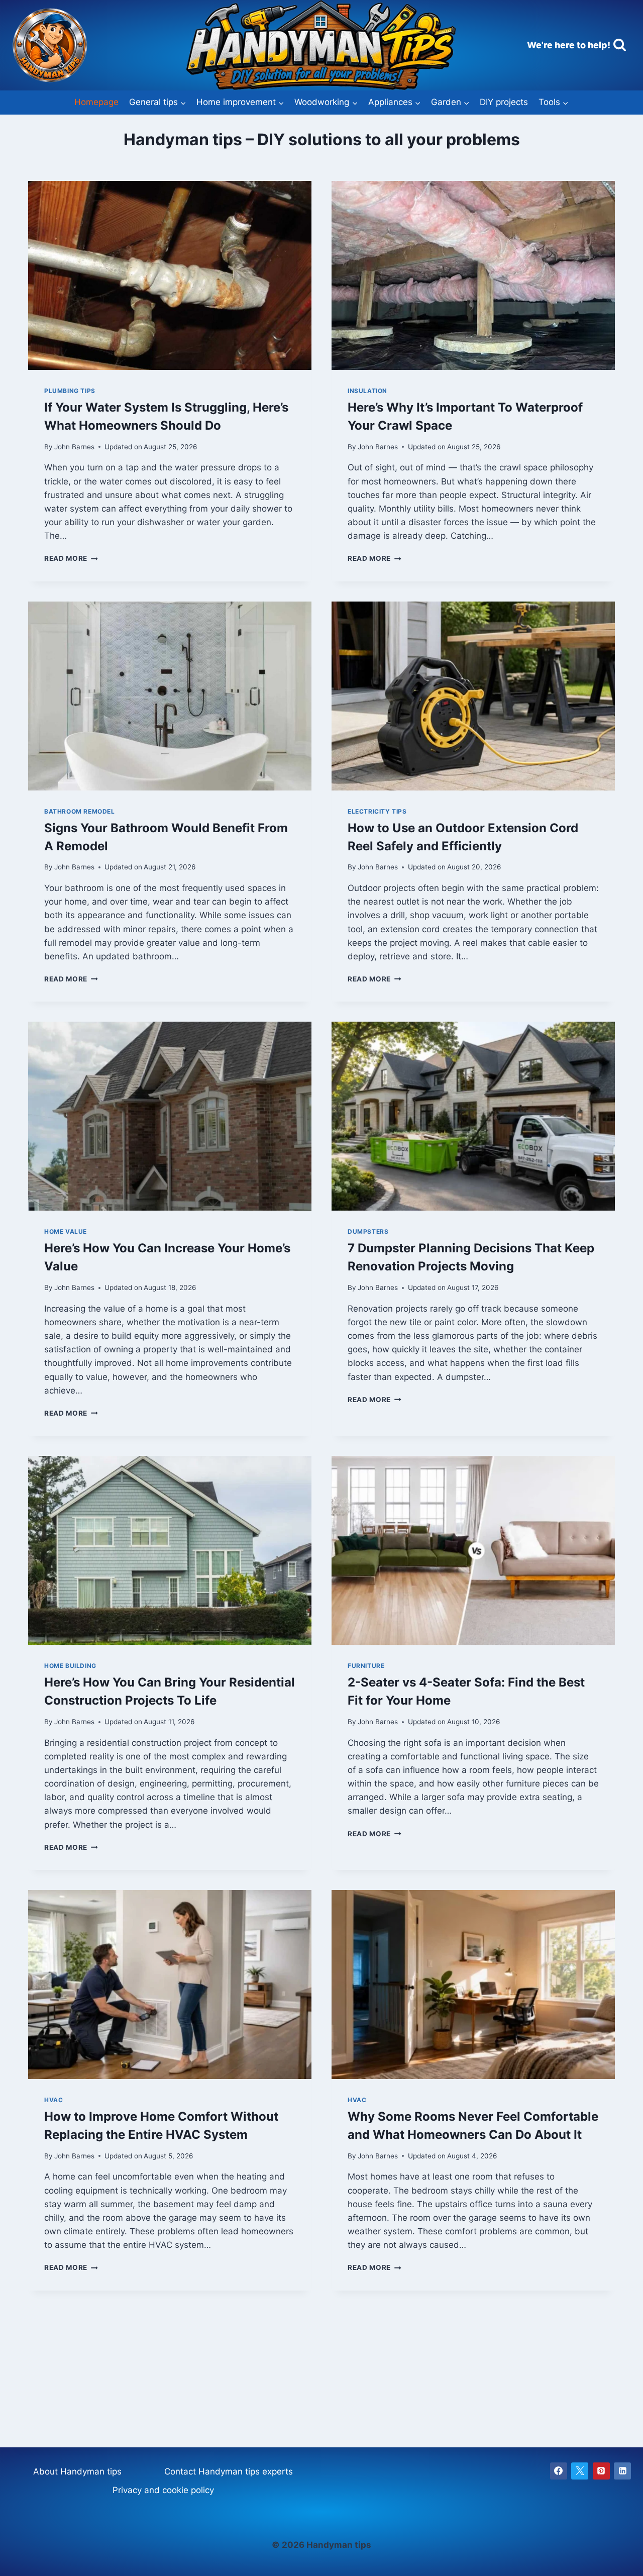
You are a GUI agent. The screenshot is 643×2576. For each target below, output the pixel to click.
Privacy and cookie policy (163, 2490)
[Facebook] (559, 2471)
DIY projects (504, 102)
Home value (66, 1231)
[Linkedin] (622, 2471)
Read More (71, 558)
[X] (580, 2471)
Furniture (366, 1666)
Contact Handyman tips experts (229, 2471)
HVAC (53, 2100)
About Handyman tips (77, 2471)
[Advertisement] (321, 2361)
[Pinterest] (601, 2471)
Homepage (96, 102)
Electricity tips (377, 811)
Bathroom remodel (80, 811)
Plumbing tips (70, 391)
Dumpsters (368, 1231)
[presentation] (170, 275)
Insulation (367, 391)
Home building (70, 1666)
